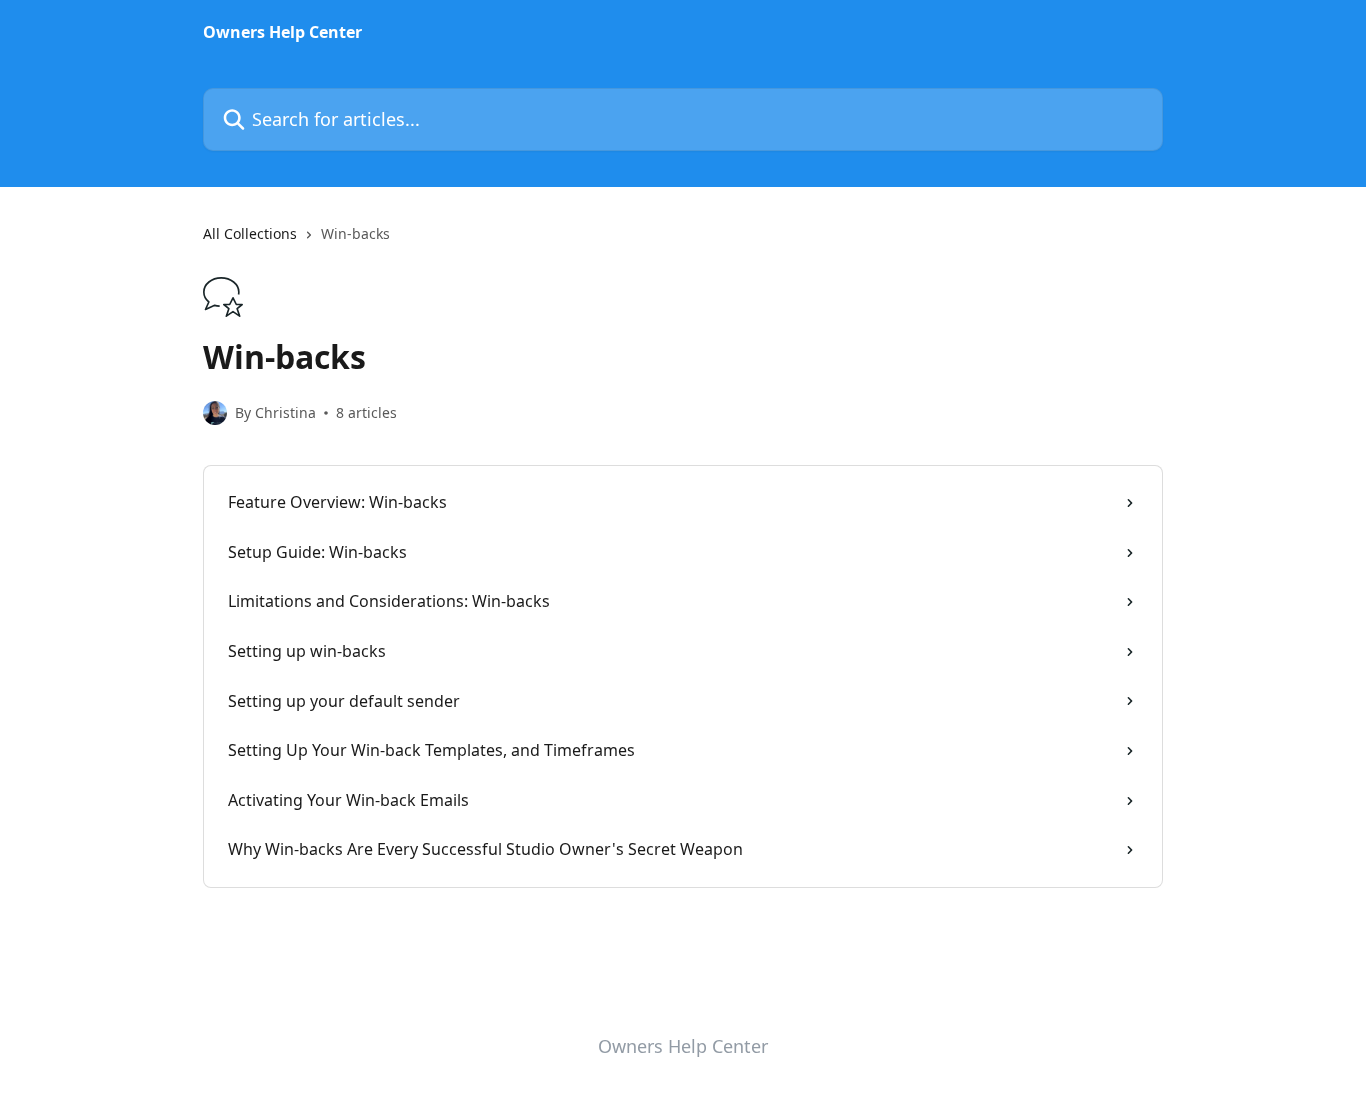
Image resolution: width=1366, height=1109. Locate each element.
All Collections (250, 233)
